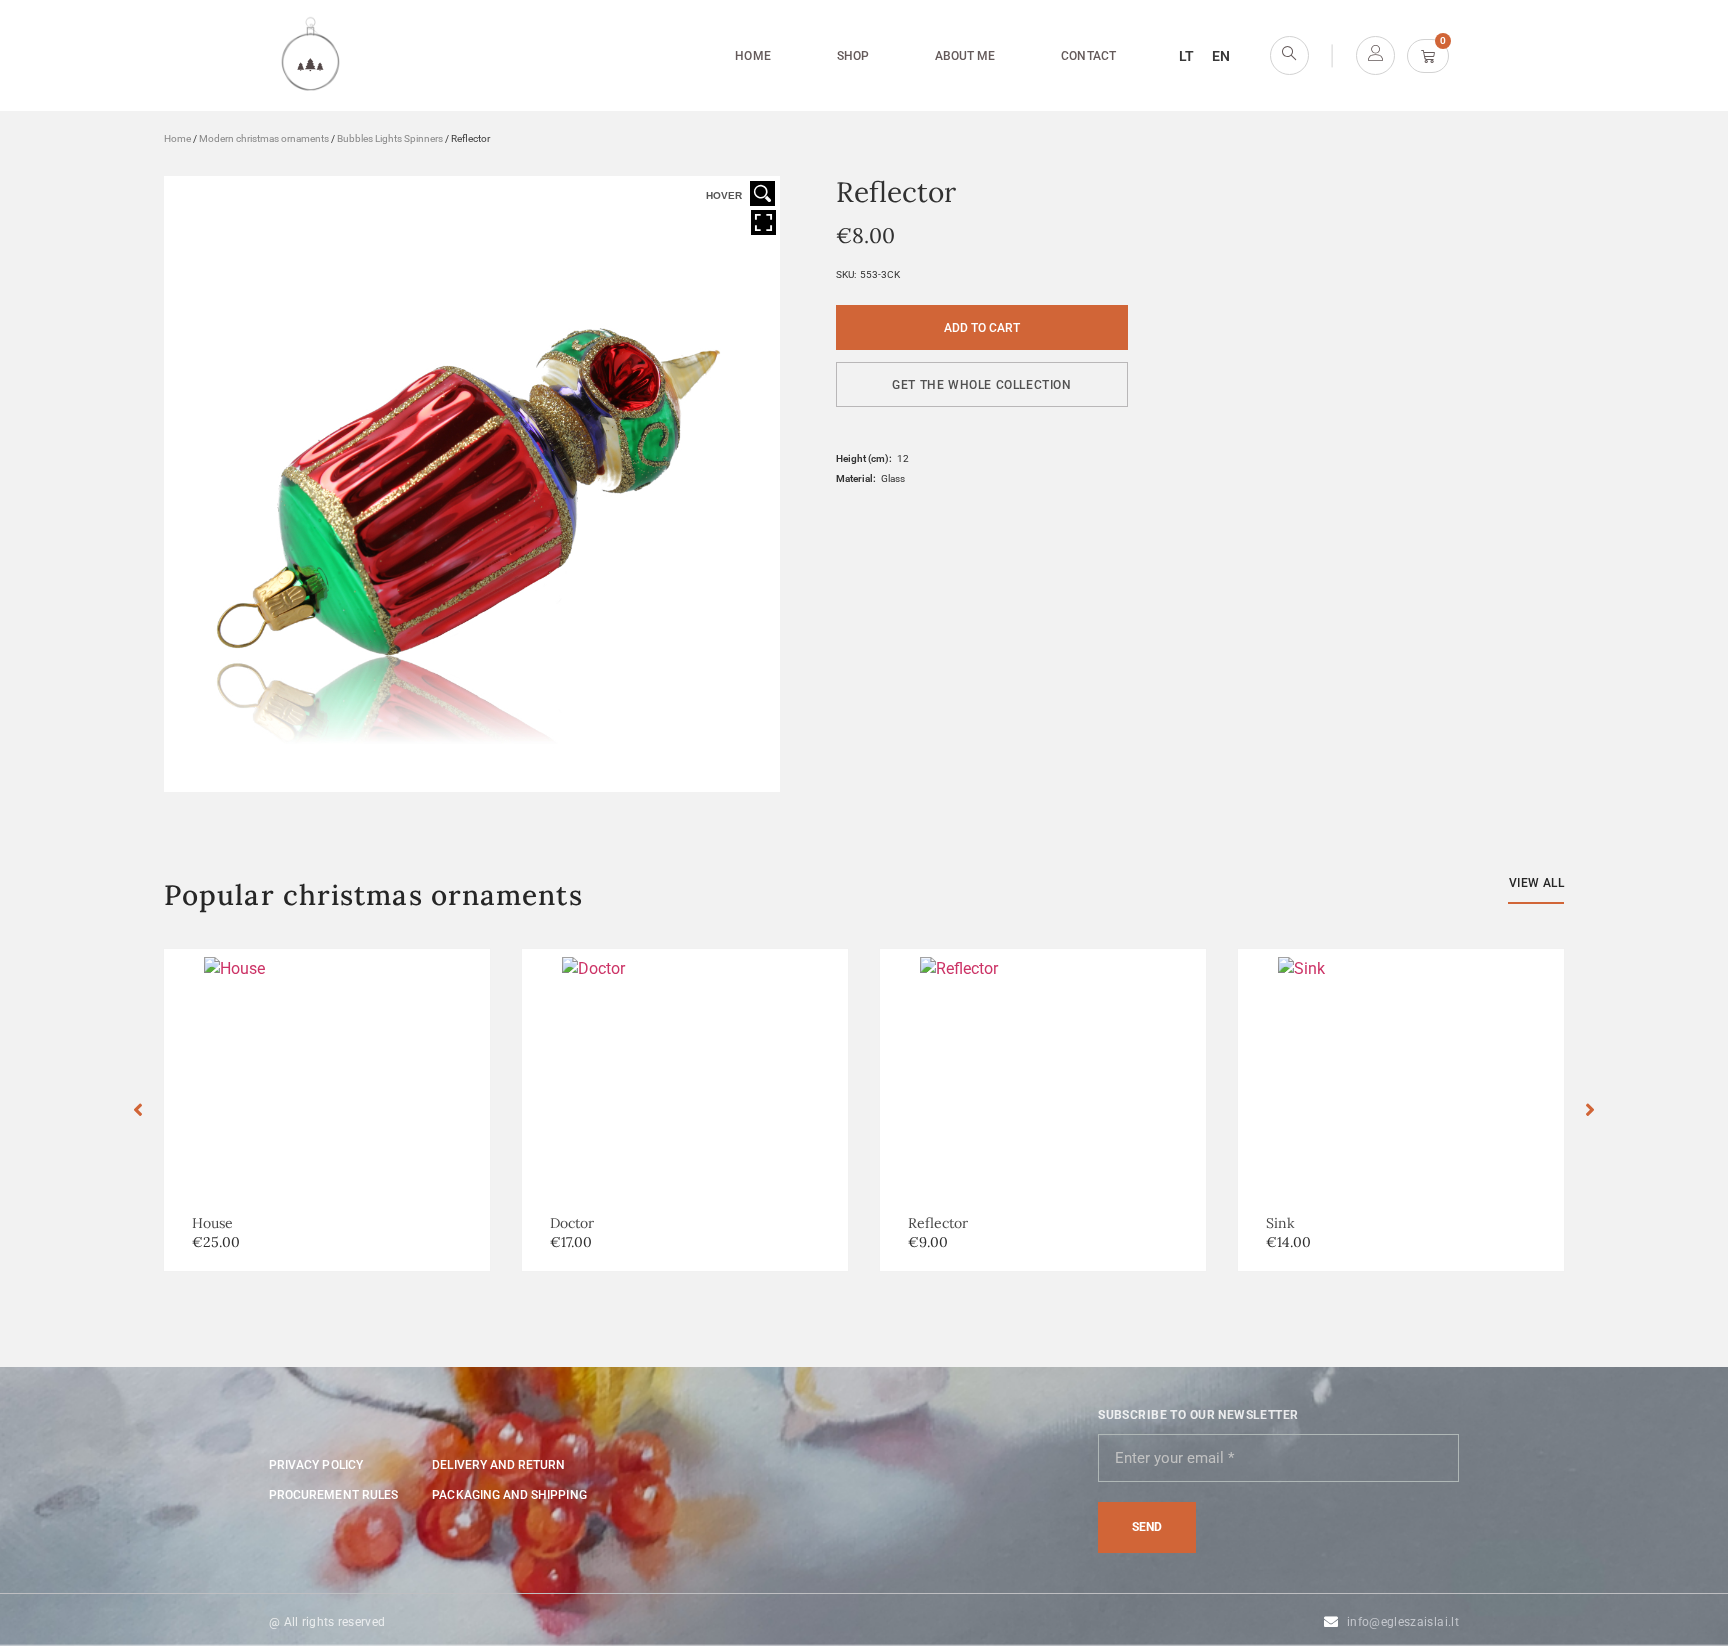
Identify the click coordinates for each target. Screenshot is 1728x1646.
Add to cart (982, 328)
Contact (1088, 56)
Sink (1280, 1223)
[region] (260, 1501)
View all (1536, 883)
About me (965, 56)
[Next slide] (1590, 1110)
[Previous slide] (138, 1110)
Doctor (572, 1223)
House (212, 1223)
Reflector (938, 1223)
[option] (327, 1110)
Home (752, 56)
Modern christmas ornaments (264, 138)
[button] (982, 384)
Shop (853, 56)
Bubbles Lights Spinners (390, 138)
